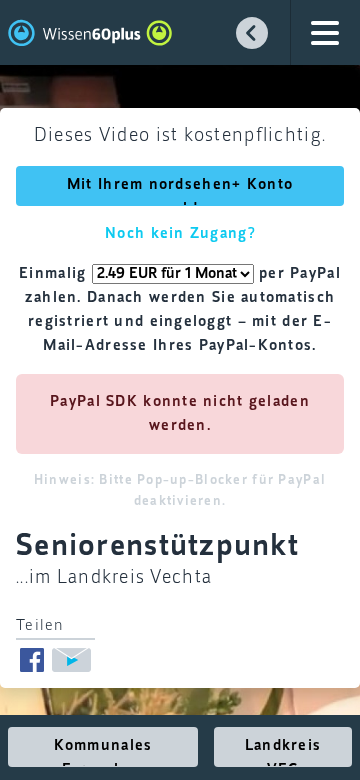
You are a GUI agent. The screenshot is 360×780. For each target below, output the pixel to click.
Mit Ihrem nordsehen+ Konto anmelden (180, 191)
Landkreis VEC (283, 752)
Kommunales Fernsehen (103, 752)
